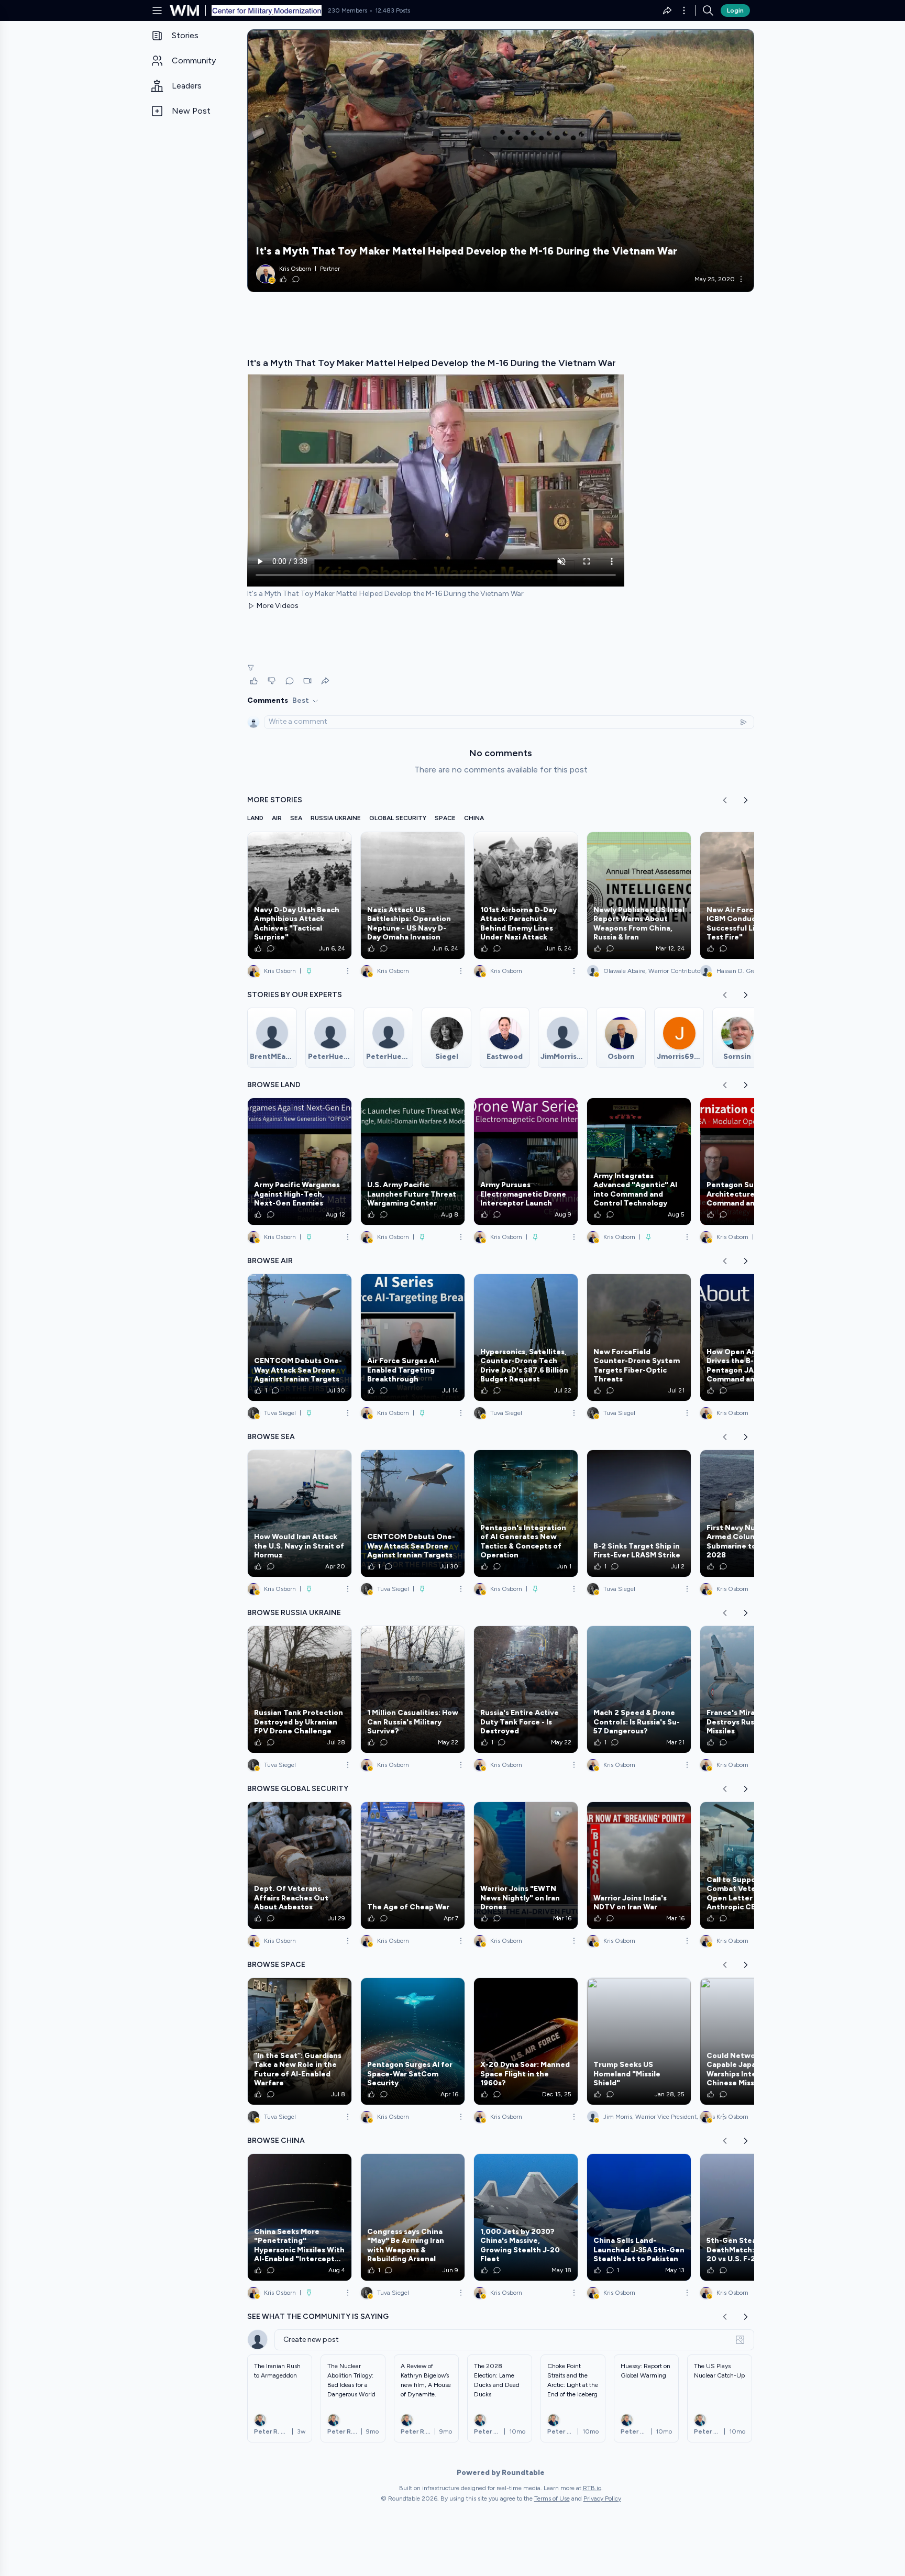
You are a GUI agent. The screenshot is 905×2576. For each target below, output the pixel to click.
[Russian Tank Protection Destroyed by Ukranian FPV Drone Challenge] (300, 1689)
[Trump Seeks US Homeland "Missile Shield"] (639, 2041)
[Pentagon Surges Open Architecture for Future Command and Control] (752, 1162)
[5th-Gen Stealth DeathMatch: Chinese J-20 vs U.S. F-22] (752, 2217)
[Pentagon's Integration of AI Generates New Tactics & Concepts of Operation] (526, 1513)
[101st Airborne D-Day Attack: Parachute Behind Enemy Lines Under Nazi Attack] (526, 895)
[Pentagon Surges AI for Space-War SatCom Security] (413, 2041)
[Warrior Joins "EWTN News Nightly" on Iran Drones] (526, 1865)
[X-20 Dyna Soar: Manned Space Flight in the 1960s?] (526, 2041)
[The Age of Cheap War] (413, 1865)
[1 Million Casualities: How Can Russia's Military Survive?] (413, 1689)
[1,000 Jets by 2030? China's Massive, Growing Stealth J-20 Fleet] (526, 2217)
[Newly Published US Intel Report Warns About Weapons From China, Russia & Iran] (639, 895)
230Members (347, 10)
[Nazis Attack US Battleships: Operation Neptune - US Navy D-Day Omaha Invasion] (413, 895)
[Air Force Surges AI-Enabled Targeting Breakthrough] (413, 1337)
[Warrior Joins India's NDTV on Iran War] (639, 1865)
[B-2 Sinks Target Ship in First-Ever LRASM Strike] (639, 1513)
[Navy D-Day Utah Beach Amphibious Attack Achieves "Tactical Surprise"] (300, 895)
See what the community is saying (318, 2317)
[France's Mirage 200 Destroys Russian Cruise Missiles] (752, 1689)
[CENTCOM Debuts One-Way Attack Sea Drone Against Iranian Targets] (300, 1337)
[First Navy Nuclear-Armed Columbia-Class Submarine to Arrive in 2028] (752, 1513)
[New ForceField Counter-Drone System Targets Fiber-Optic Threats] (639, 1337)
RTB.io (592, 2488)
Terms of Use (552, 2498)
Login (735, 10)
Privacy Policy (602, 2498)
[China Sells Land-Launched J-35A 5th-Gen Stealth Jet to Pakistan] (639, 2217)
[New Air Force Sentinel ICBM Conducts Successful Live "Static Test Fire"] (752, 895)
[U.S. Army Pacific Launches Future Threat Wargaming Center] (413, 1162)
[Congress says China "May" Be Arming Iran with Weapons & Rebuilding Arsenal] (413, 2217)
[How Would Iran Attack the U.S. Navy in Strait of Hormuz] (300, 1513)
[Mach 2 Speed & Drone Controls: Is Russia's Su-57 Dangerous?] (639, 1689)
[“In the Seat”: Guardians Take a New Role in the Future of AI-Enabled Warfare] (300, 2041)
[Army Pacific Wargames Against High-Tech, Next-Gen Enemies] (300, 1162)
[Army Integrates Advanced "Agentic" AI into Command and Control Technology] (639, 1162)
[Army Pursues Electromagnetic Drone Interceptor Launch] (526, 1162)
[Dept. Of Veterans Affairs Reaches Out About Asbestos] (300, 1865)
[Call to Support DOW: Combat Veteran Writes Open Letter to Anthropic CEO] (752, 1865)
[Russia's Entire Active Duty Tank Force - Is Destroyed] (526, 1689)
